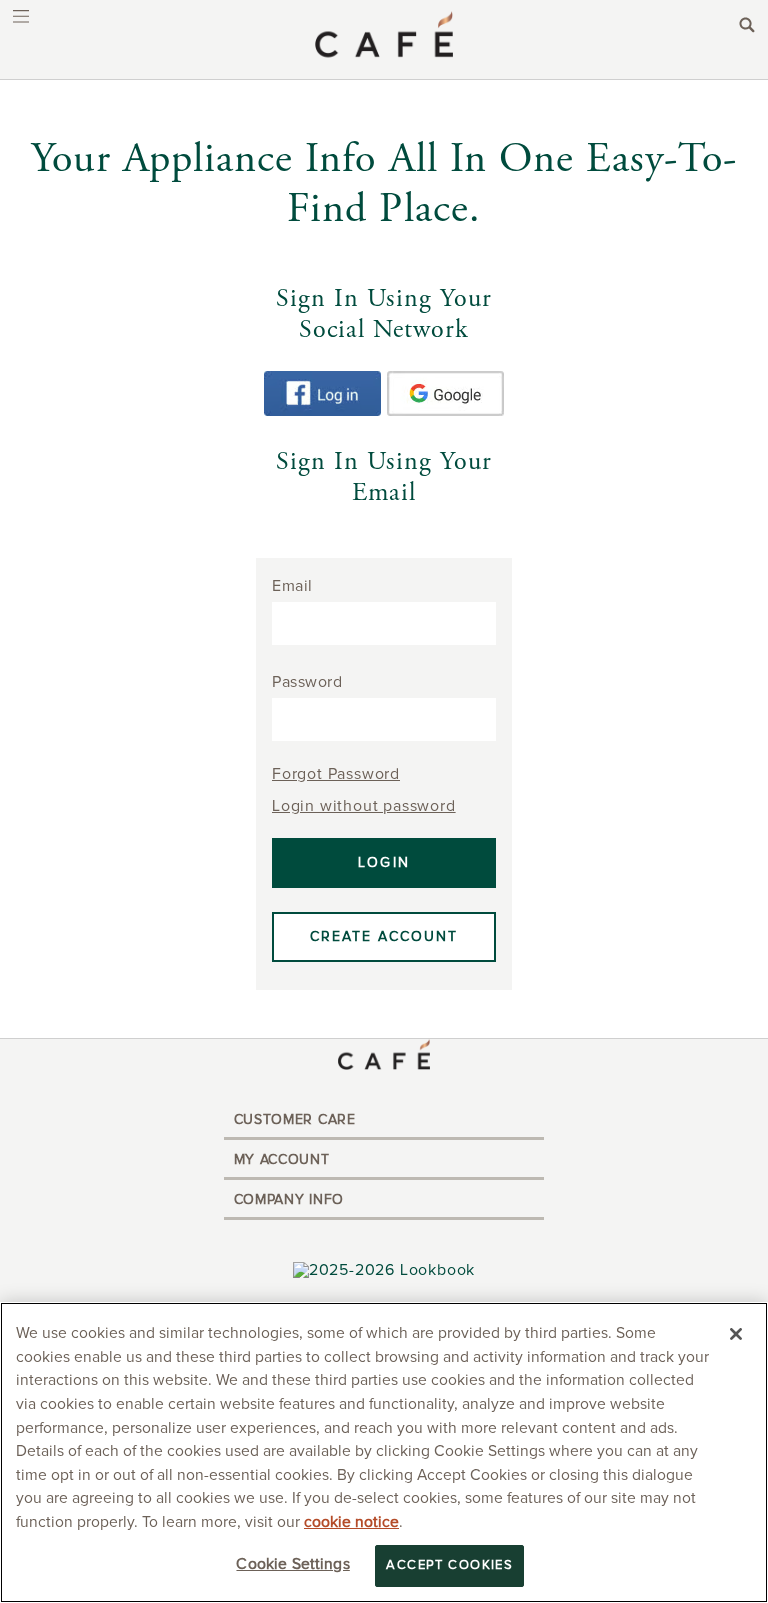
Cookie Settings (292, 1564)
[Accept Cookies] (736, 1334)
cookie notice (351, 1522)
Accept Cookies (449, 1565)
